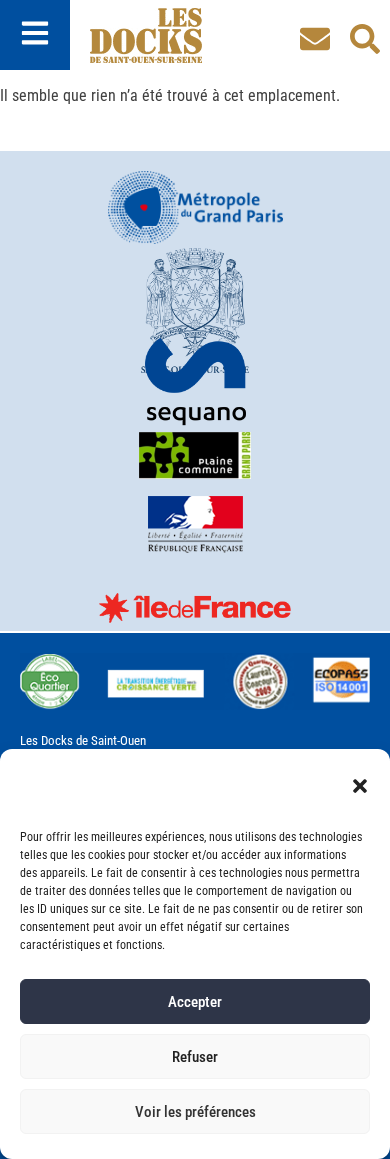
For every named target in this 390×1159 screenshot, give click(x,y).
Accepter (195, 1002)
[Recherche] (365, 39)
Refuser (195, 1057)
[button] (360, 786)
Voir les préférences (195, 1112)
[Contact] (315, 39)
